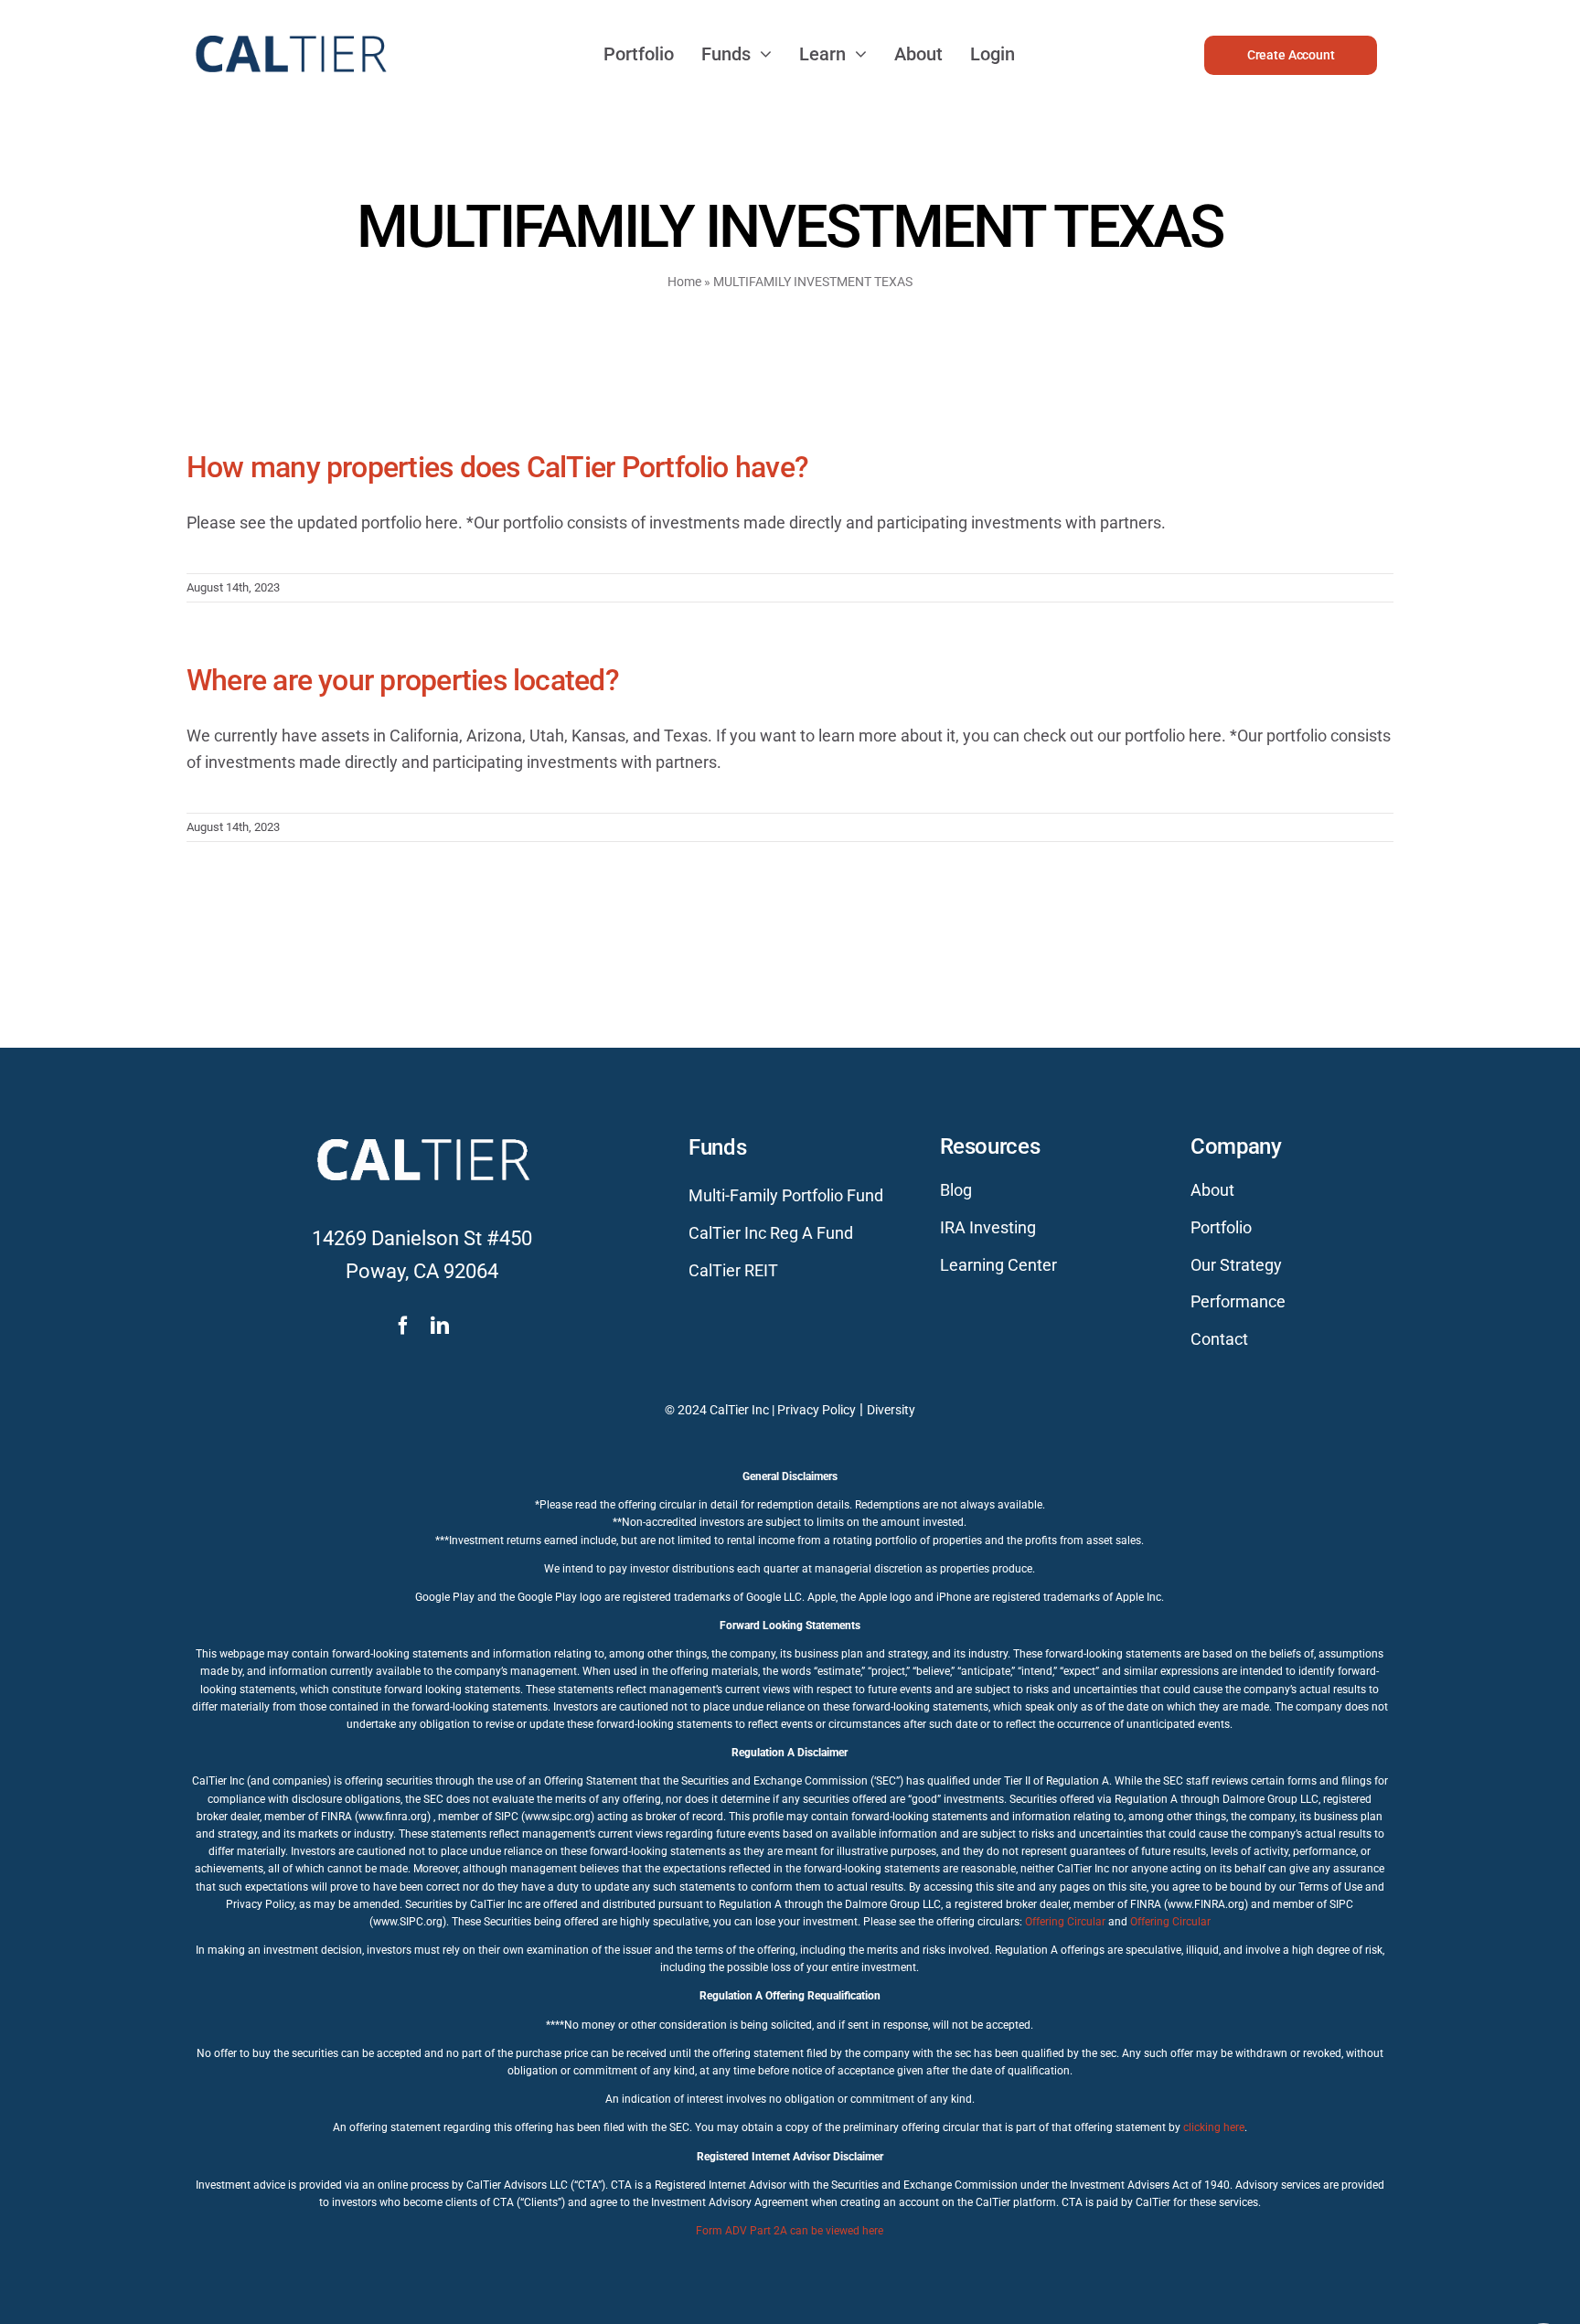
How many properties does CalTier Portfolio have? (497, 467)
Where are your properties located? (403, 680)
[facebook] (403, 1326)
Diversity (891, 1410)
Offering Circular (1065, 1922)
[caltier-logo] (289, 27)
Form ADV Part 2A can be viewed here (790, 2231)
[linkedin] (440, 1326)
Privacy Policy (817, 1410)
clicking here (1214, 2127)
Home (684, 282)
